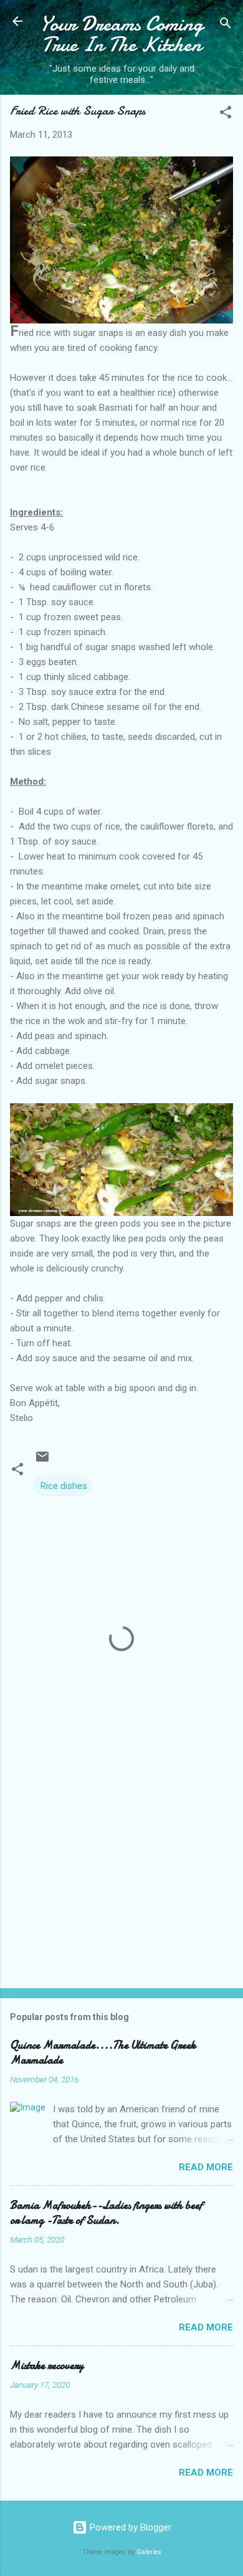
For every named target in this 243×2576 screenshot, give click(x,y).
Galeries (149, 2552)
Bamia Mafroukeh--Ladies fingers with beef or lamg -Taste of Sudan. (106, 2213)
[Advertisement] (121, 1881)
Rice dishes (64, 1486)
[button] (226, 114)
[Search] (226, 25)
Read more (206, 2167)
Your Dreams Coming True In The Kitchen (121, 34)
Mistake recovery (47, 2366)
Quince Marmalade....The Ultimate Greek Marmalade (103, 2053)
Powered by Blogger (129, 2527)
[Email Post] (42, 1461)
